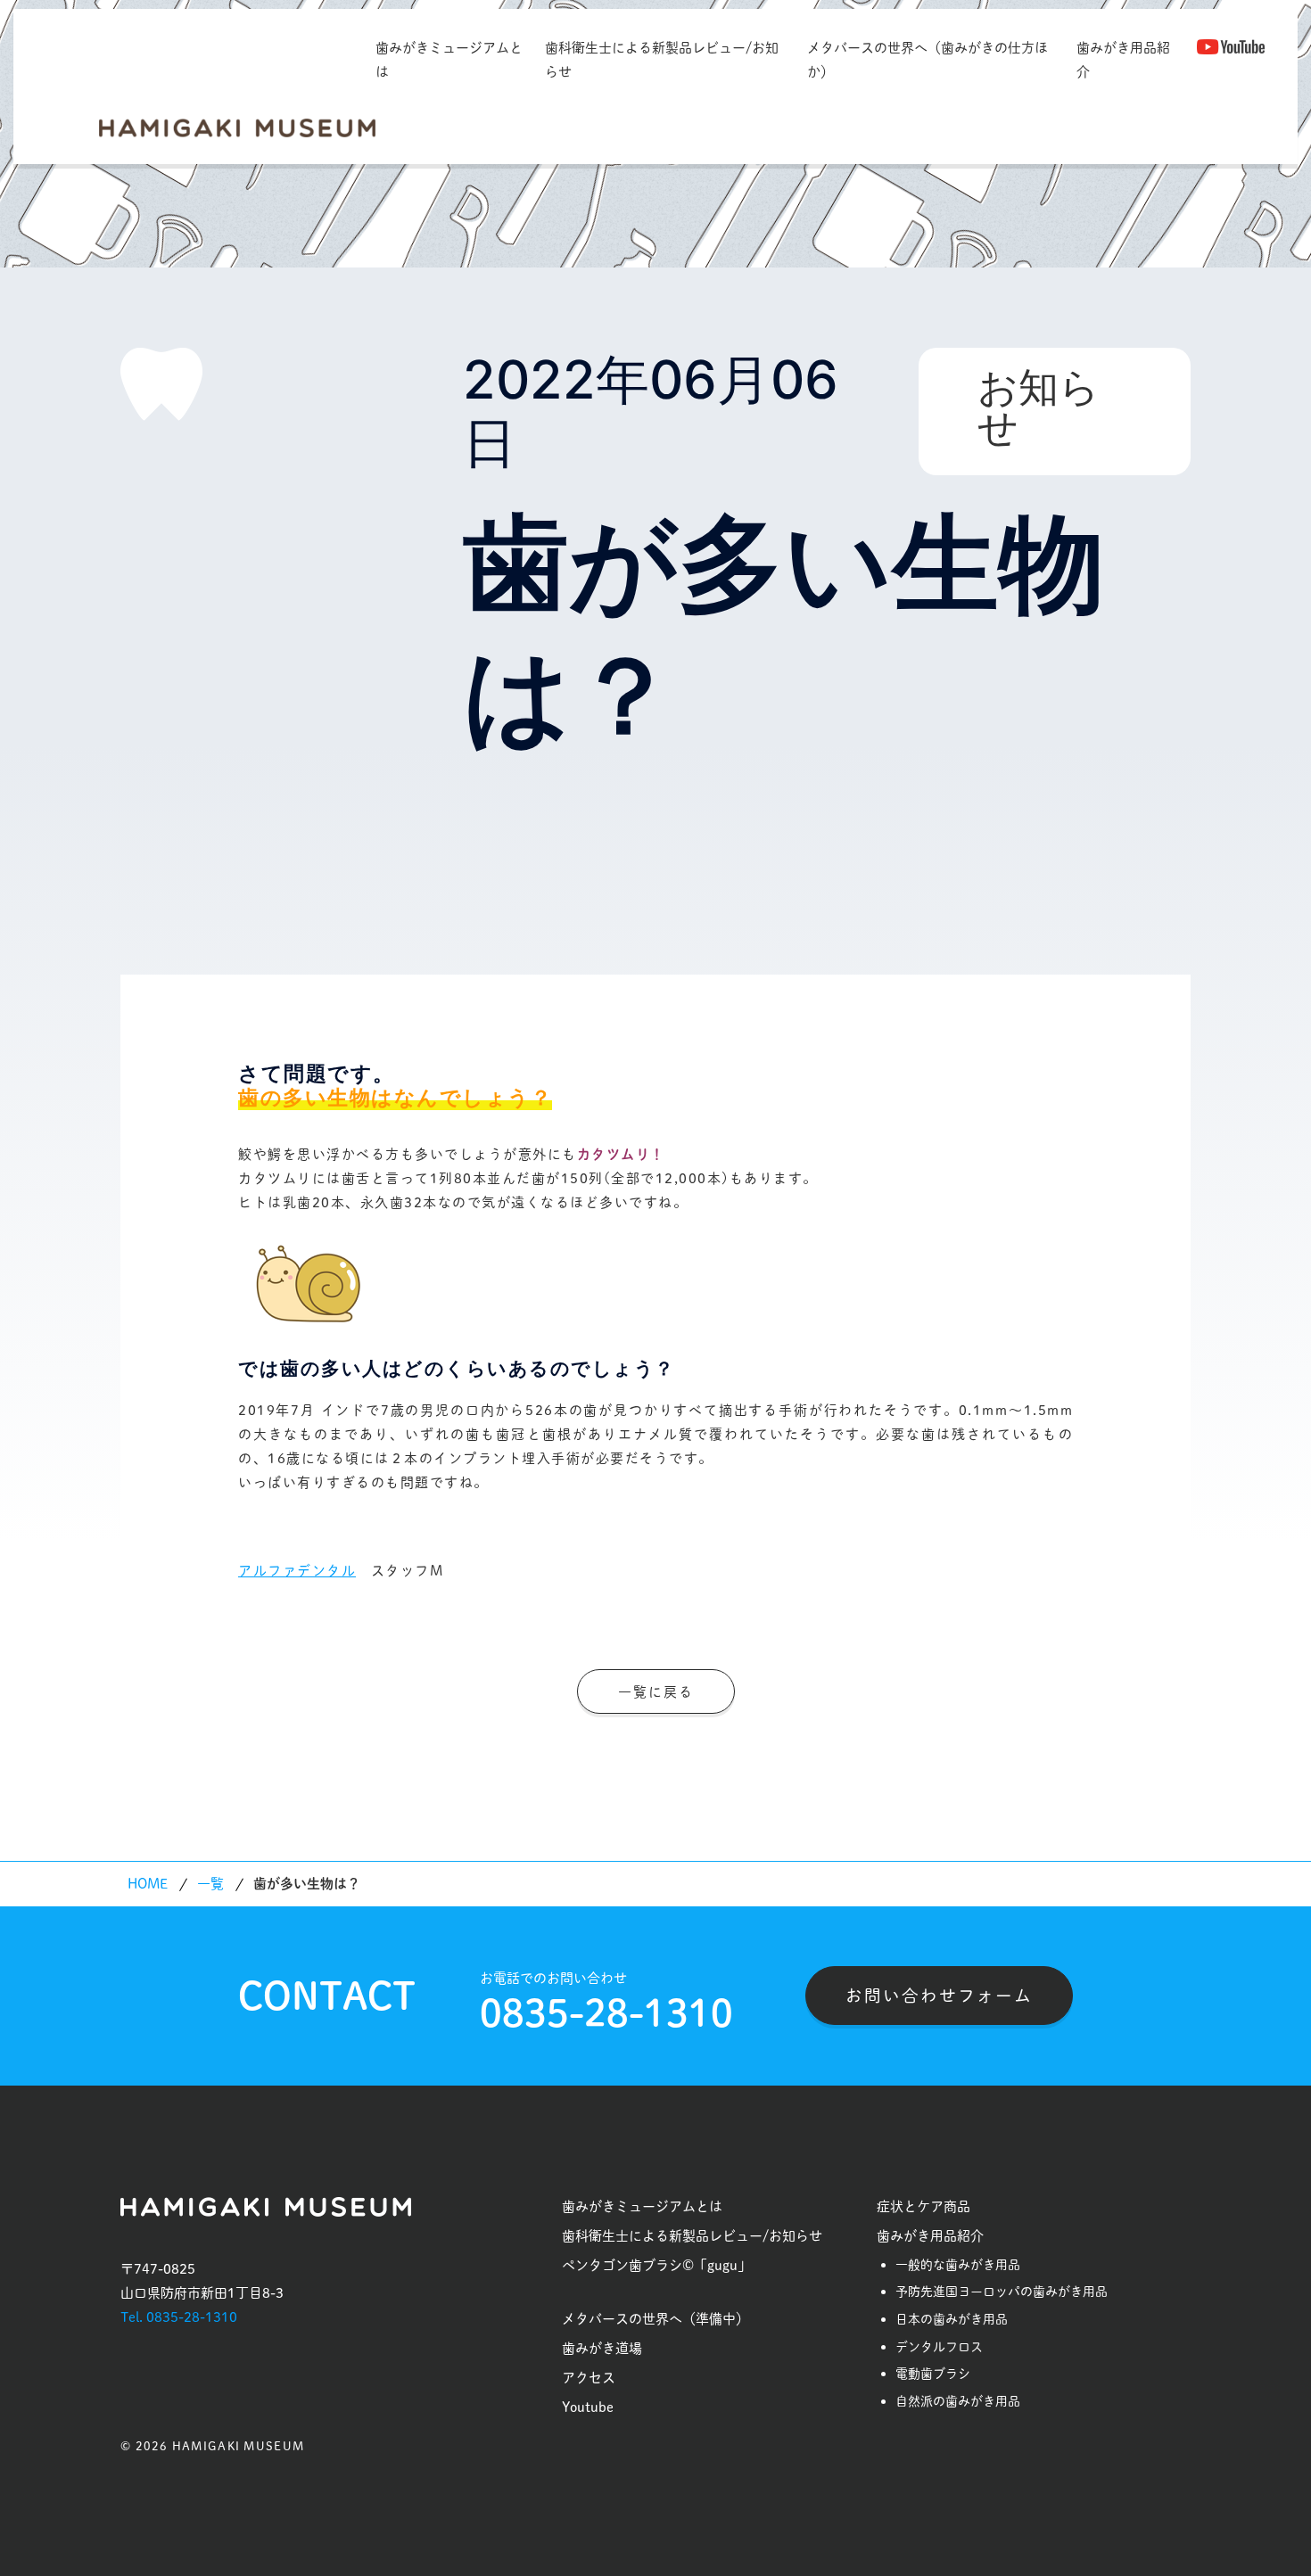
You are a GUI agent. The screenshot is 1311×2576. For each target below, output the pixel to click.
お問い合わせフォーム (939, 1996)
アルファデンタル (297, 1571)
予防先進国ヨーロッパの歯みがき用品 (1002, 2292)
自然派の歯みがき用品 (958, 2401)
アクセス (589, 2378)
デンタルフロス (939, 2347)
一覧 (210, 1884)
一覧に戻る (656, 1692)
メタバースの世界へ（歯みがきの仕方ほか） (928, 60)
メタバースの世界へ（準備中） (655, 2319)
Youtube (588, 2407)
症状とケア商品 (923, 2206)
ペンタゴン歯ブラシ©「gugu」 (656, 2265)
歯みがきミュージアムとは (449, 60)
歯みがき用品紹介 (1123, 60)
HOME (148, 1884)
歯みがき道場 (602, 2348)
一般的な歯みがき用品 (958, 2265)
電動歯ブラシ (933, 2374)
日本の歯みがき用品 (952, 2319)
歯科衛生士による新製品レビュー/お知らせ (662, 60)
